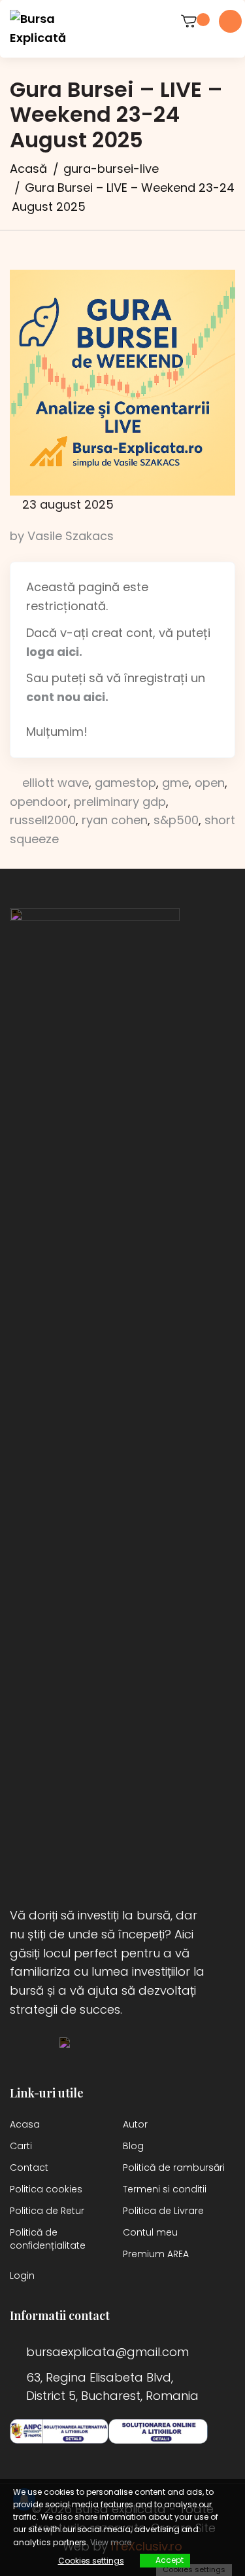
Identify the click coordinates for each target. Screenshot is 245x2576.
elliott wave (56, 783)
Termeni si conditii (165, 2189)
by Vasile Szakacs (62, 536)
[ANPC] (59, 2431)
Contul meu (150, 2232)
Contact (29, 2168)
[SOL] (158, 2431)
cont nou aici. (67, 697)
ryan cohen (115, 820)
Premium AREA (156, 2254)
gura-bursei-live (111, 169)
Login (22, 2276)
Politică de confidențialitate (48, 2239)
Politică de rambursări (174, 2168)
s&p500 (176, 820)
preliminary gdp (120, 802)
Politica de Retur (47, 2211)
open (210, 783)
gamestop (125, 783)
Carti (21, 2146)
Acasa (25, 2124)
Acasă (28, 169)
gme (175, 783)
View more (111, 2542)
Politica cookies (46, 2189)
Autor (135, 2124)
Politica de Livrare (163, 2211)
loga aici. (54, 652)
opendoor (39, 802)
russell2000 (43, 820)
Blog (133, 2146)
